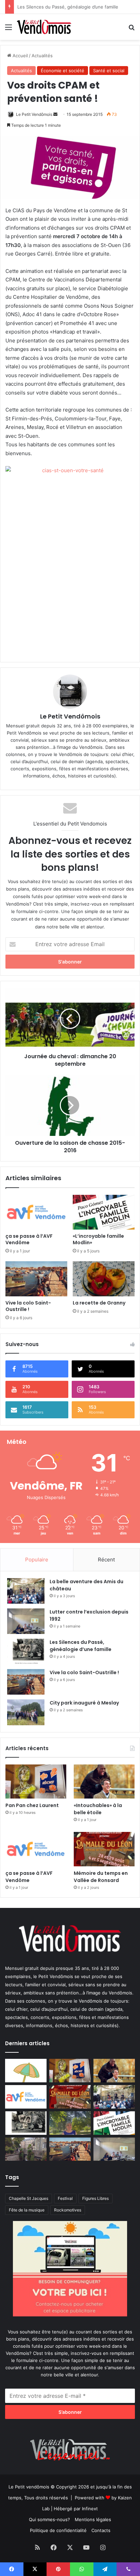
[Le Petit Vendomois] (44, 27)
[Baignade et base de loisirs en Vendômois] (26, 2071)
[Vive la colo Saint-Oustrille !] (36, 1279)
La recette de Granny (99, 1303)
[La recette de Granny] (104, 1279)
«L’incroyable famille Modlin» (98, 1239)
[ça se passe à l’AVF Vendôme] (36, 1212)
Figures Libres (95, 2198)
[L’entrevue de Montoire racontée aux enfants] (70, 2123)
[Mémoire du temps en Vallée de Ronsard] (104, 1849)
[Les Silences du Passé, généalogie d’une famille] (26, 1652)
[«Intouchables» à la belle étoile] (104, 1782)
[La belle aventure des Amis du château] (26, 1591)
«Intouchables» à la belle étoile (98, 1809)
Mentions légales (93, 2519)
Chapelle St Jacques (29, 2198)
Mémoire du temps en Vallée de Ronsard (101, 1877)
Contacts (101, 2530)
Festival (65, 2198)
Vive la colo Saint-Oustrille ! (28, 1306)
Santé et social (109, 71)
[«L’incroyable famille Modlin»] (104, 1212)
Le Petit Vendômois (34, 114)
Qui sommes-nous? (49, 2519)
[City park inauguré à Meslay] (26, 1712)
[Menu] (8, 29)
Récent (106, 1560)
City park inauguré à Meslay (84, 1703)
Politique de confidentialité (58, 2530)
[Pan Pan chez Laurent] (36, 1782)
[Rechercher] (132, 29)
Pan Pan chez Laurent (32, 1805)
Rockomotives (68, 2210)
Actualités (42, 56)
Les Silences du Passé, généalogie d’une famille (81, 1646)
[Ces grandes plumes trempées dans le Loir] (26, 2149)
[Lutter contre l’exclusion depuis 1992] (26, 1621)
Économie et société (63, 71)
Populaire (37, 1560)
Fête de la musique (27, 2210)
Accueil (20, 56)
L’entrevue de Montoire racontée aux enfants (66, 7)
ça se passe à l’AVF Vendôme (29, 1239)
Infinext (90, 2509)
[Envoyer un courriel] (55, 114)
